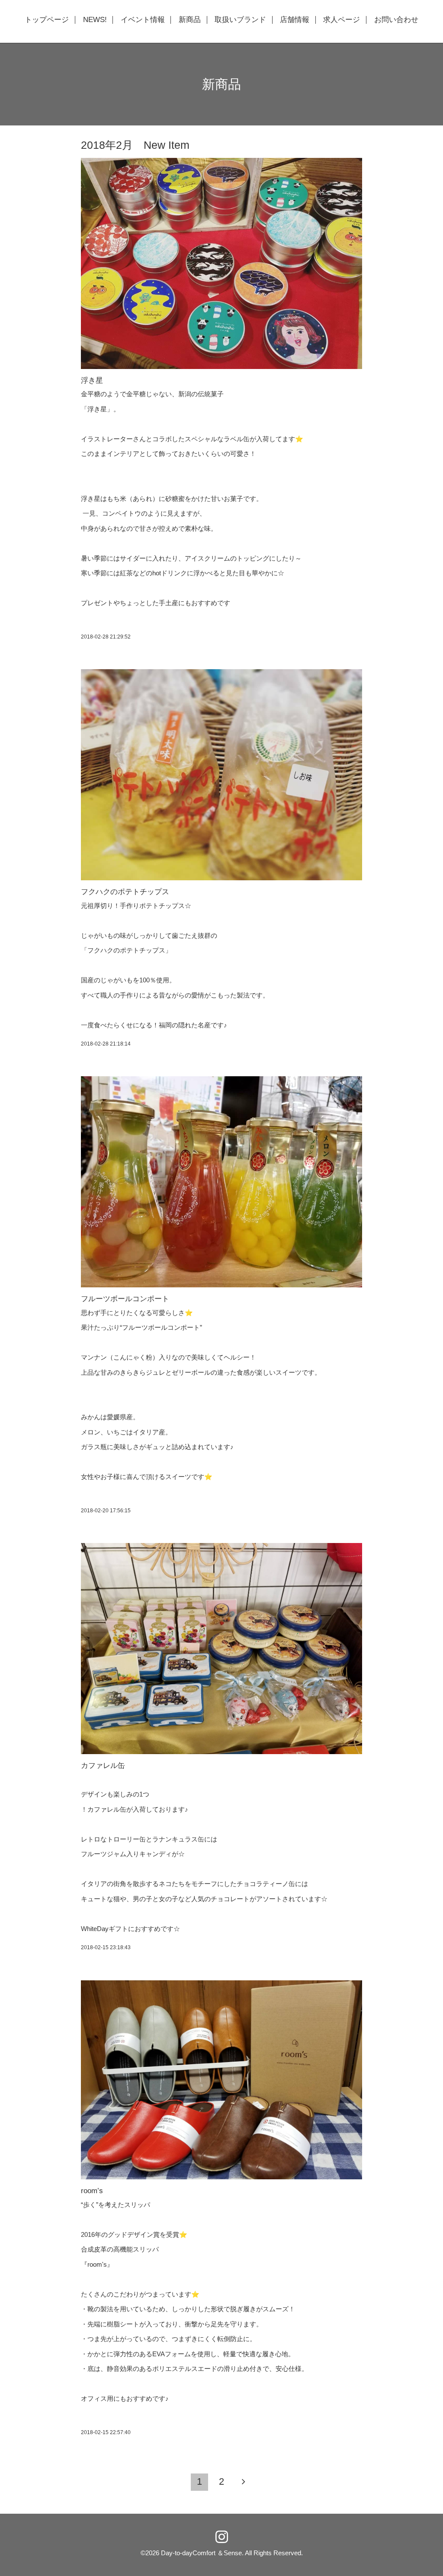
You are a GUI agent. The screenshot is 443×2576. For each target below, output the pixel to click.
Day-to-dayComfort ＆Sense (201, 2553)
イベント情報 (143, 20)
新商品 (190, 20)
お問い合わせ (396, 20)
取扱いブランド (240, 20)
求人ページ (342, 20)
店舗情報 (295, 20)
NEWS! (95, 20)
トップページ (47, 20)
